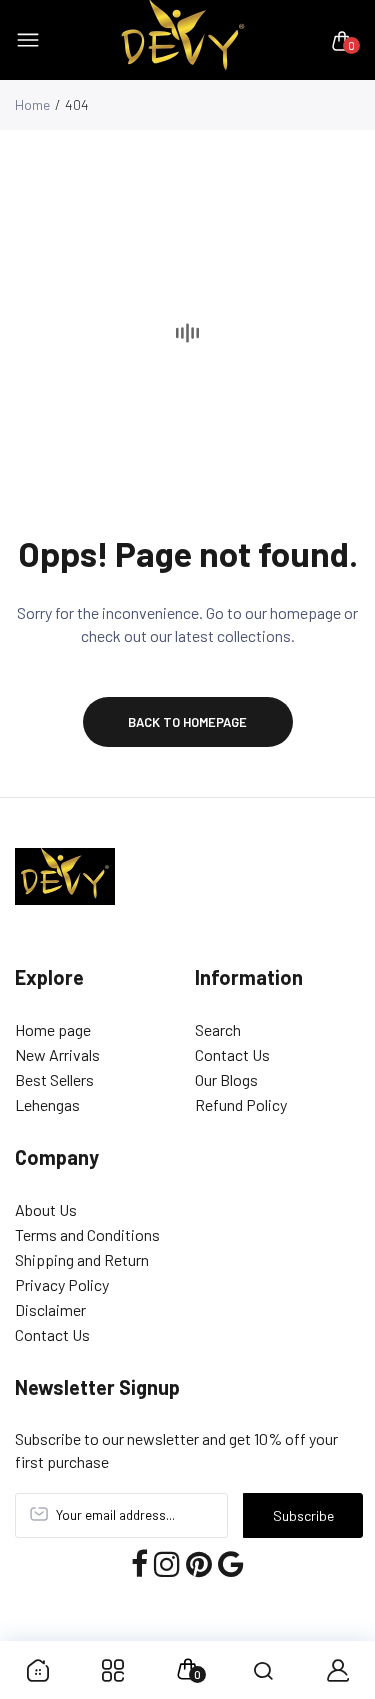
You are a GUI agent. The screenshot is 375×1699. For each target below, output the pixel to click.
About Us (46, 1209)
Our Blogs (226, 1079)
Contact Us (232, 1054)
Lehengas (47, 1104)
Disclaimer (50, 1309)
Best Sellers (54, 1079)
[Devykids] (183, 40)
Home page (53, 1029)
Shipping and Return (82, 1259)
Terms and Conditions (87, 1234)
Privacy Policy (62, 1284)
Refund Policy (241, 1104)
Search (218, 1029)
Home (32, 104)
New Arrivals (57, 1054)
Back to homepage (187, 722)
